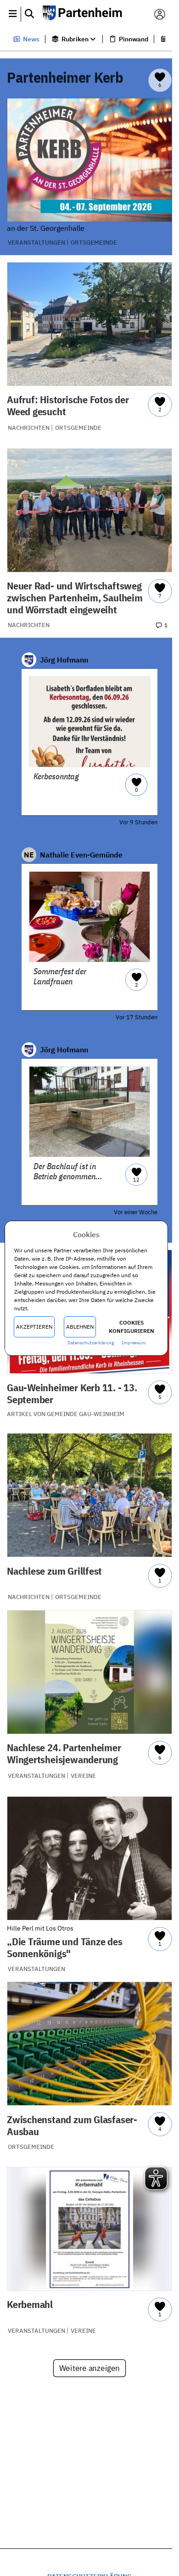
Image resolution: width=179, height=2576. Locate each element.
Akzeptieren (34, 1327)
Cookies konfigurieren (131, 1327)
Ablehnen (79, 1327)
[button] (13, 14)
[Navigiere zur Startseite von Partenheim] (86, 14)
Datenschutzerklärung (91, 1343)
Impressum (133, 1343)
